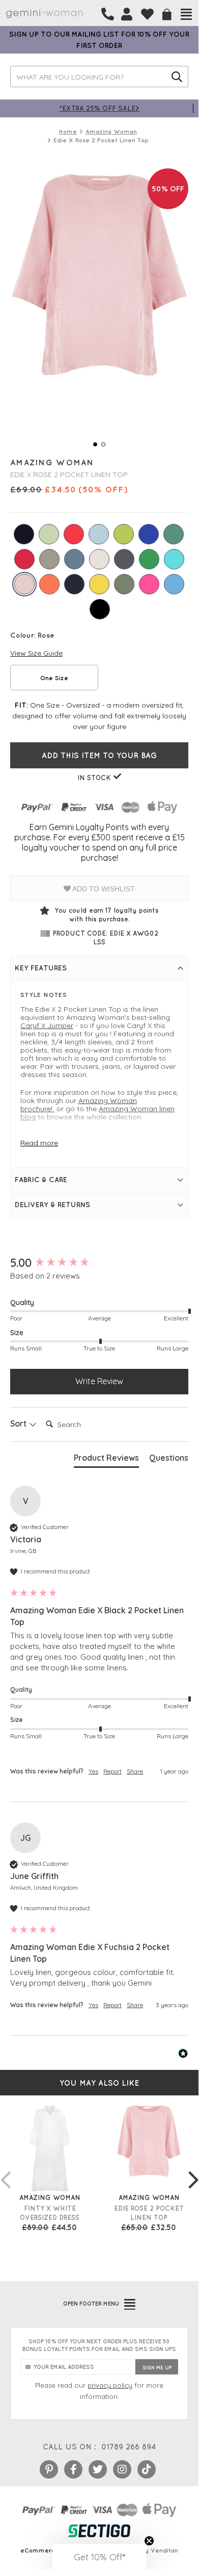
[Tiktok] (147, 2469)
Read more (39, 1143)
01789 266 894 (129, 2447)
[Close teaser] (149, 2541)
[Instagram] (122, 2469)
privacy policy (110, 2385)
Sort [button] (19, 1423)
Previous (5, 2169)
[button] (99, 2557)
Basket (167, 15)
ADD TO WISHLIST (103, 889)
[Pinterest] (49, 2469)
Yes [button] (93, 1771)
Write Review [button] (99, 1381)
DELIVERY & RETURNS (52, 1205)
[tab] (106, 1460)
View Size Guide (36, 653)
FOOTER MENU (91, 2304)
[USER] (127, 14)
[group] (99, 1263)
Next (193, 2169)
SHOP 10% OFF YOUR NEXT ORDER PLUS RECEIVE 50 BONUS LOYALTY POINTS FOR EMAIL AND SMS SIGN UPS (99, 2345)
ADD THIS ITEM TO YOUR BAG (99, 755)
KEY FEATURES (41, 968)
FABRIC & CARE (41, 1180)
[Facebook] (73, 2469)
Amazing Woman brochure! (79, 1105)
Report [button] (112, 1771)
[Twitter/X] (98, 2469)
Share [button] (135, 1771)
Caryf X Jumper (47, 1026)
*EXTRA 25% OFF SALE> (99, 108)
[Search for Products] (177, 77)
